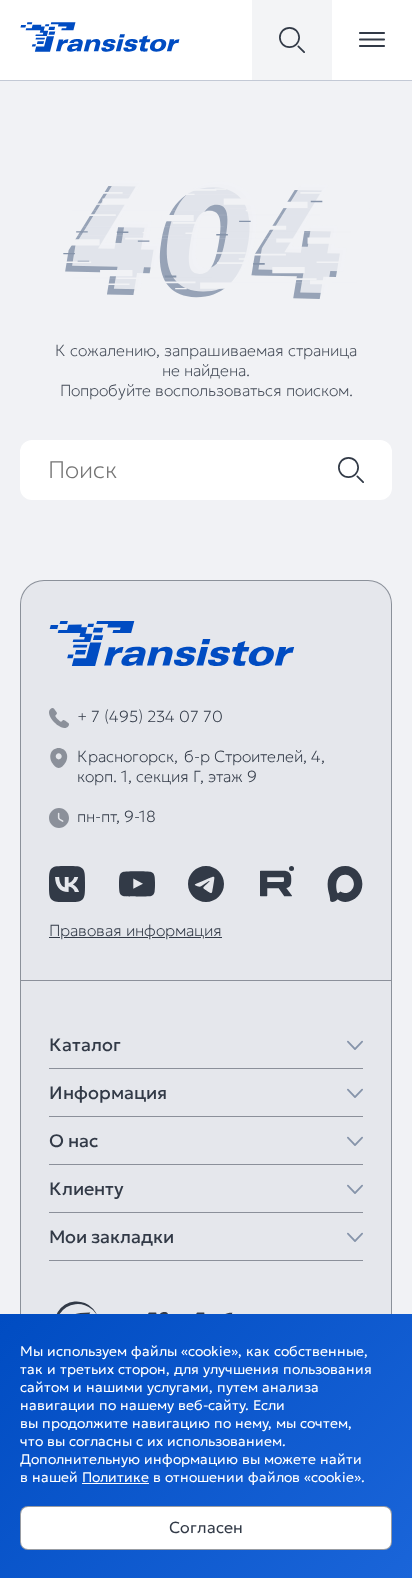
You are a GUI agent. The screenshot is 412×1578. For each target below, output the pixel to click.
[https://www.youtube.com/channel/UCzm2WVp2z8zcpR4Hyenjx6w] (137, 884)
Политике (115, 1477)
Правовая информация (135, 930)
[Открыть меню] (372, 40)
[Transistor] (100, 35)
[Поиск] (351, 470)
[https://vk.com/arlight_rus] (67, 884)
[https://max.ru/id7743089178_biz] (345, 884)
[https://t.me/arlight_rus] (206, 884)
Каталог (85, 1044)
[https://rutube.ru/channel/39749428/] (276, 884)
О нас (73, 1140)
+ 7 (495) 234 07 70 (150, 716)
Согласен (206, 1527)
